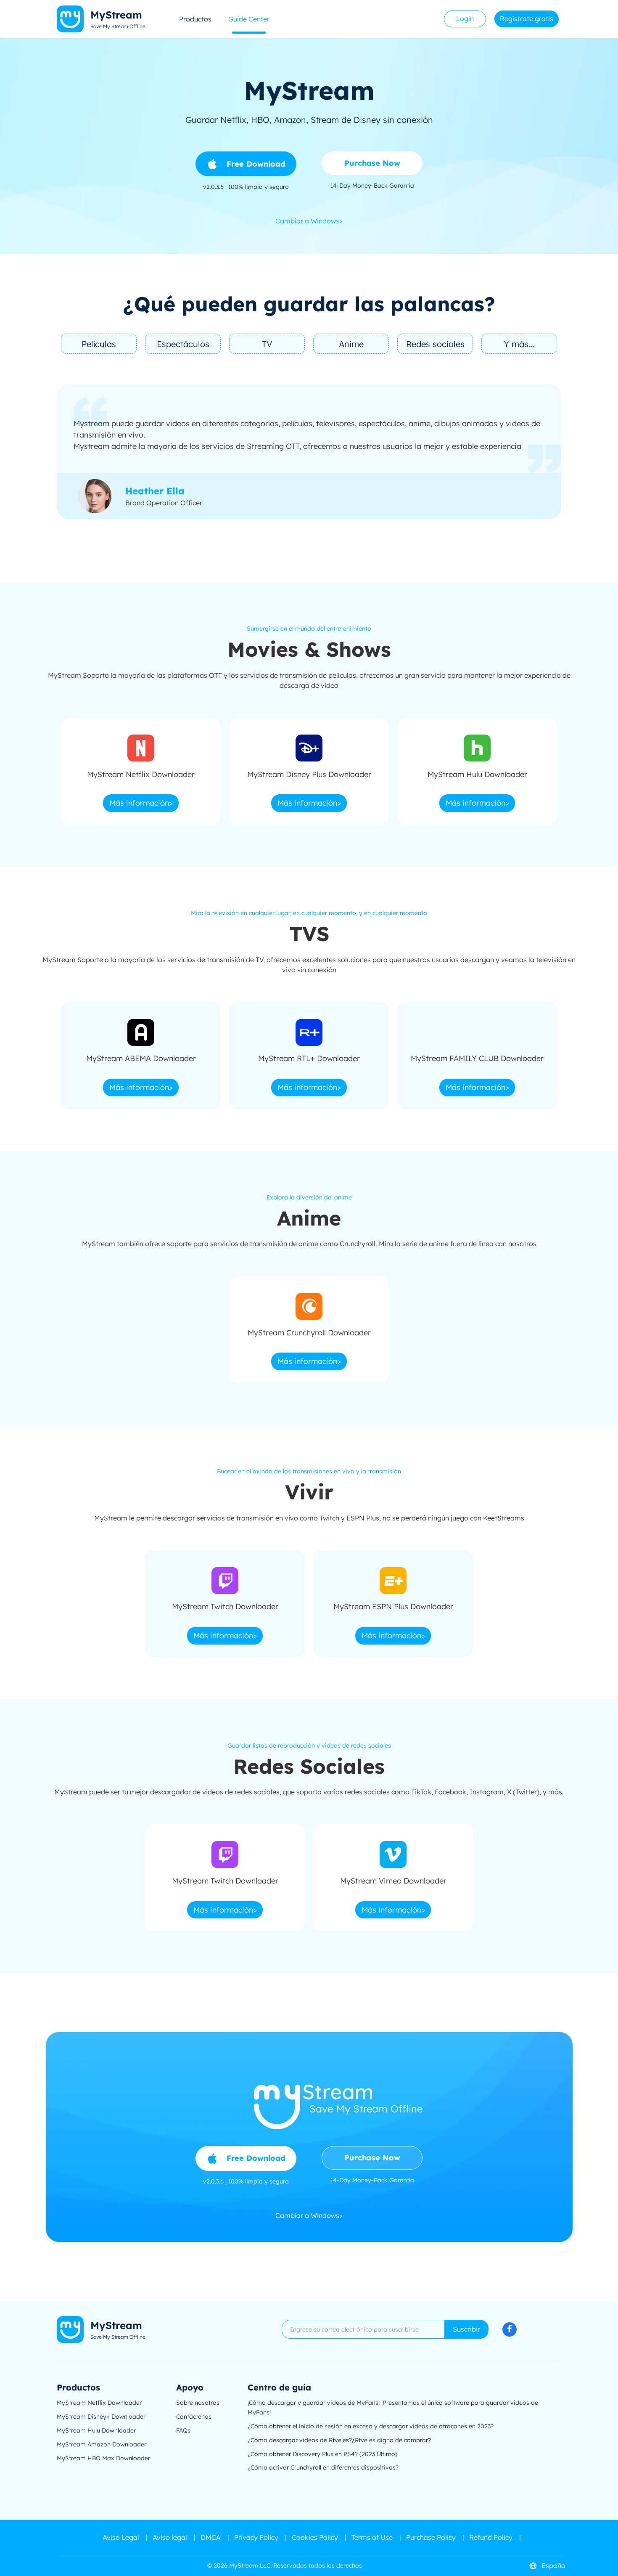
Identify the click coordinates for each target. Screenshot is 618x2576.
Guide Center (249, 19)
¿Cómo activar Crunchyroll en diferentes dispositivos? (323, 2467)
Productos (195, 19)
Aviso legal (170, 2537)
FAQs (183, 2430)
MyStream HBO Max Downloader (103, 2458)
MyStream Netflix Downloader (99, 2403)
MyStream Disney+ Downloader (101, 2417)
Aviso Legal (121, 2537)
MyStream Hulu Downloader (96, 2430)
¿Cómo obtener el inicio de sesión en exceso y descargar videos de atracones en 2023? (371, 2426)
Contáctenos (194, 2417)
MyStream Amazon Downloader (102, 2444)
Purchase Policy (431, 2537)
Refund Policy (491, 2537)
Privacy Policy (256, 2537)
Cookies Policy (315, 2537)
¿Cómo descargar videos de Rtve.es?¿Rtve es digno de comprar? (339, 2440)
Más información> (141, 803)
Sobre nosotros (198, 2403)
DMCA (211, 2537)
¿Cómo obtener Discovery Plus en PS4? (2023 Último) (322, 2454)
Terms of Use (372, 2537)
